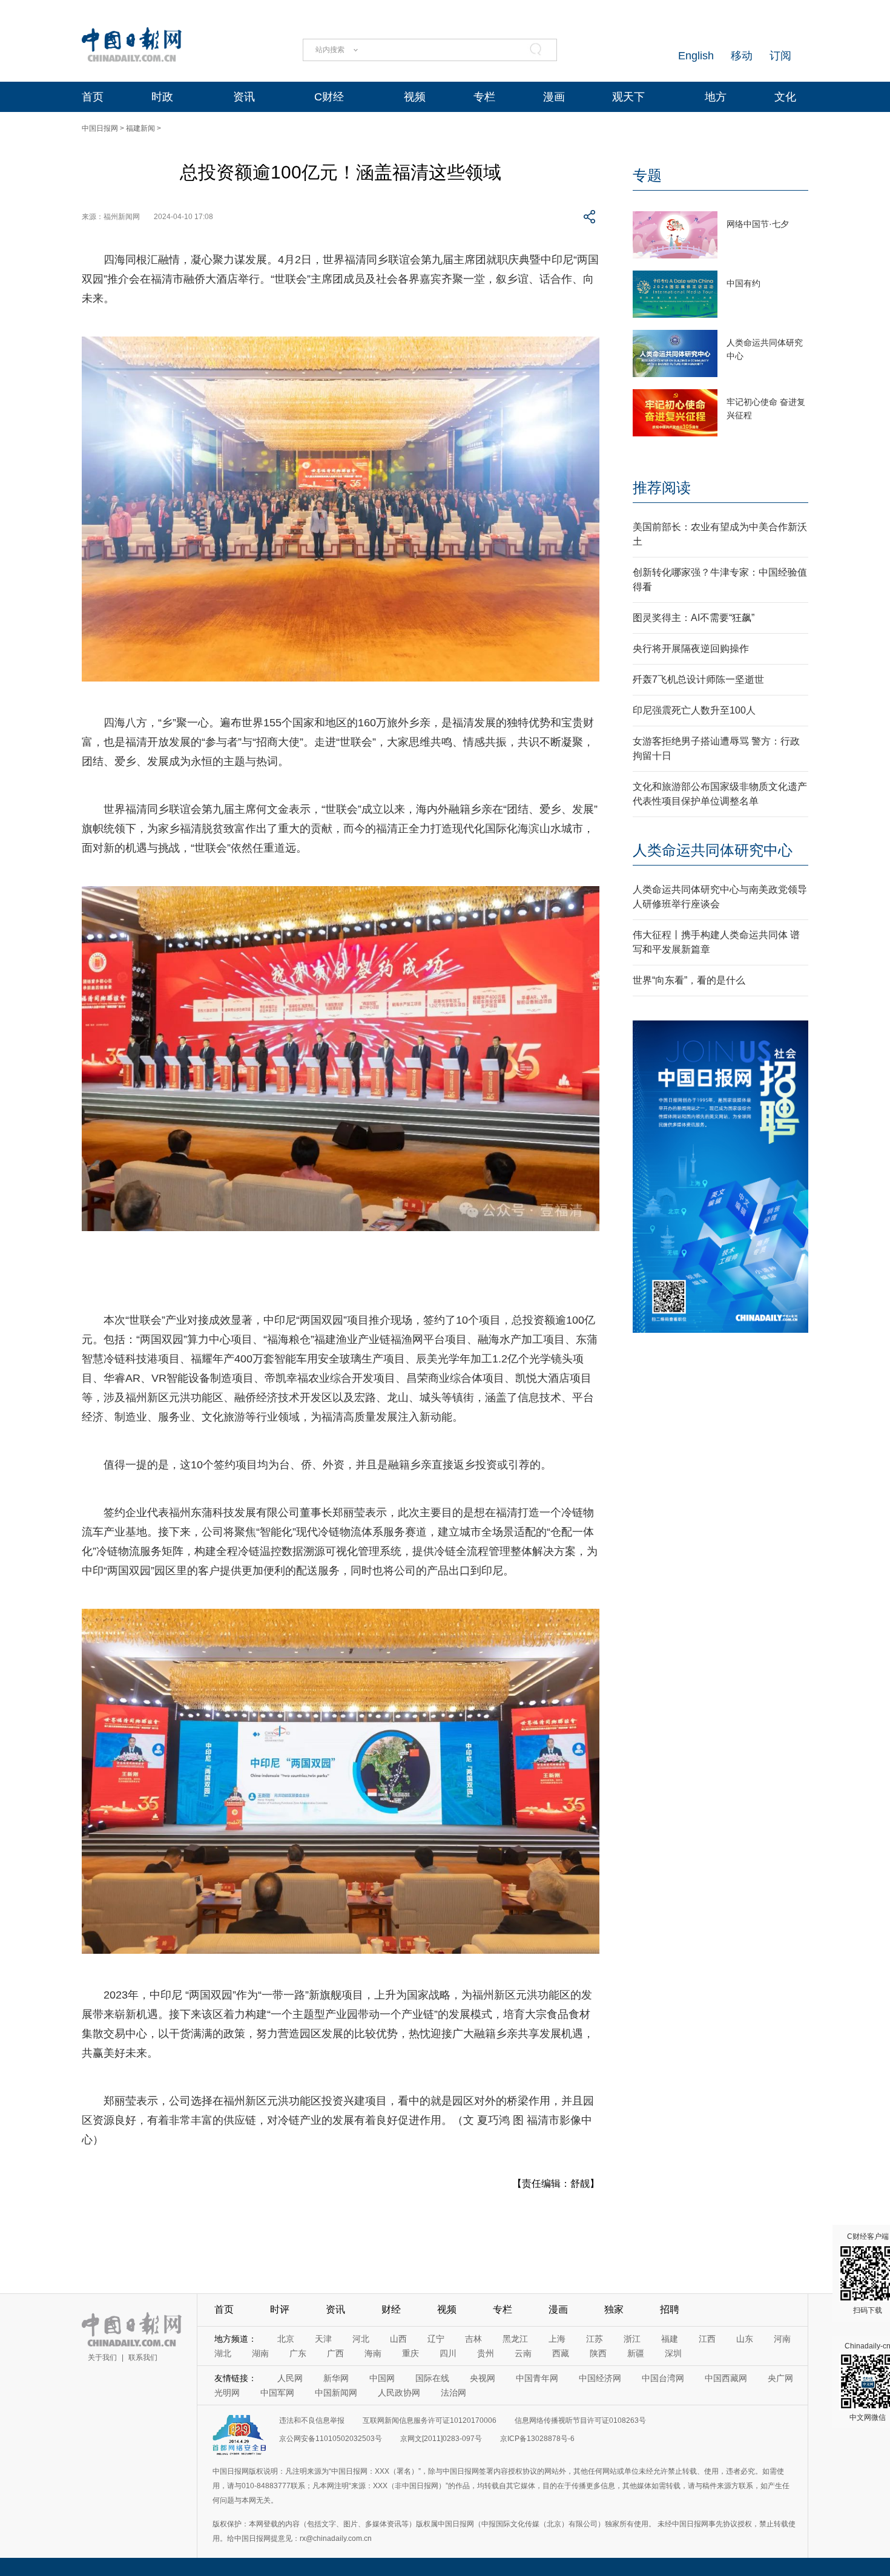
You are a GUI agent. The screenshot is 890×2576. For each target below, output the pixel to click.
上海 (557, 2339)
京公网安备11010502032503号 (331, 2439)
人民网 (290, 2378)
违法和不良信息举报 (312, 2420)
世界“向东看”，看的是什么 (689, 980)
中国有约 (743, 283)
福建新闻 (140, 128)
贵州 (486, 2353)
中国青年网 (537, 2378)
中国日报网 (100, 128)
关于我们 (102, 2357)
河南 (782, 2339)
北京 (286, 2339)
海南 (373, 2353)
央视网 (483, 2378)
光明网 (227, 2393)
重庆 (410, 2353)
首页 (93, 97)
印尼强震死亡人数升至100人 (694, 710)
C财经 (329, 97)
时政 (162, 97)
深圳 (673, 2353)
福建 (670, 2339)
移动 (742, 56)
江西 (707, 2339)
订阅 (780, 56)
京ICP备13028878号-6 (537, 2439)
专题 (647, 175)
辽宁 (436, 2339)
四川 (448, 2353)
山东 (745, 2339)
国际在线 (432, 2378)
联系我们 (143, 2357)
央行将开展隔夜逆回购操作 (691, 649)
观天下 (628, 97)
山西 (398, 2339)
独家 (614, 2309)
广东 (298, 2353)
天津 (323, 2339)
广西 (335, 2353)
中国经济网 (600, 2378)
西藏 (561, 2353)
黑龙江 (515, 2339)
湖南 (260, 2353)
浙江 (632, 2339)
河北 (361, 2339)
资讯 (244, 97)
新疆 (636, 2353)
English (696, 56)
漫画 (554, 97)
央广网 (780, 2378)
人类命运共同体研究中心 (713, 850)
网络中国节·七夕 (758, 224)
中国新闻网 (336, 2393)
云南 (523, 2353)
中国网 (382, 2378)
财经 (391, 2309)
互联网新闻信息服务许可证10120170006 (430, 2420)
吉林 (473, 2339)
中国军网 (277, 2393)
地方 (716, 97)
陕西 (598, 2353)
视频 (415, 97)
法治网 (453, 2393)
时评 (280, 2309)
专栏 (484, 97)
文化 (785, 97)
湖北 (223, 2353)
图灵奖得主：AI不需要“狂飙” (694, 618)
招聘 (670, 2309)
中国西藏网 (726, 2378)
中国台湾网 (663, 2378)
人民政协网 (399, 2393)
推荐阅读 (662, 488)
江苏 (595, 2339)
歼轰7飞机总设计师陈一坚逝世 (698, 679)
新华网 (336, 2378)
